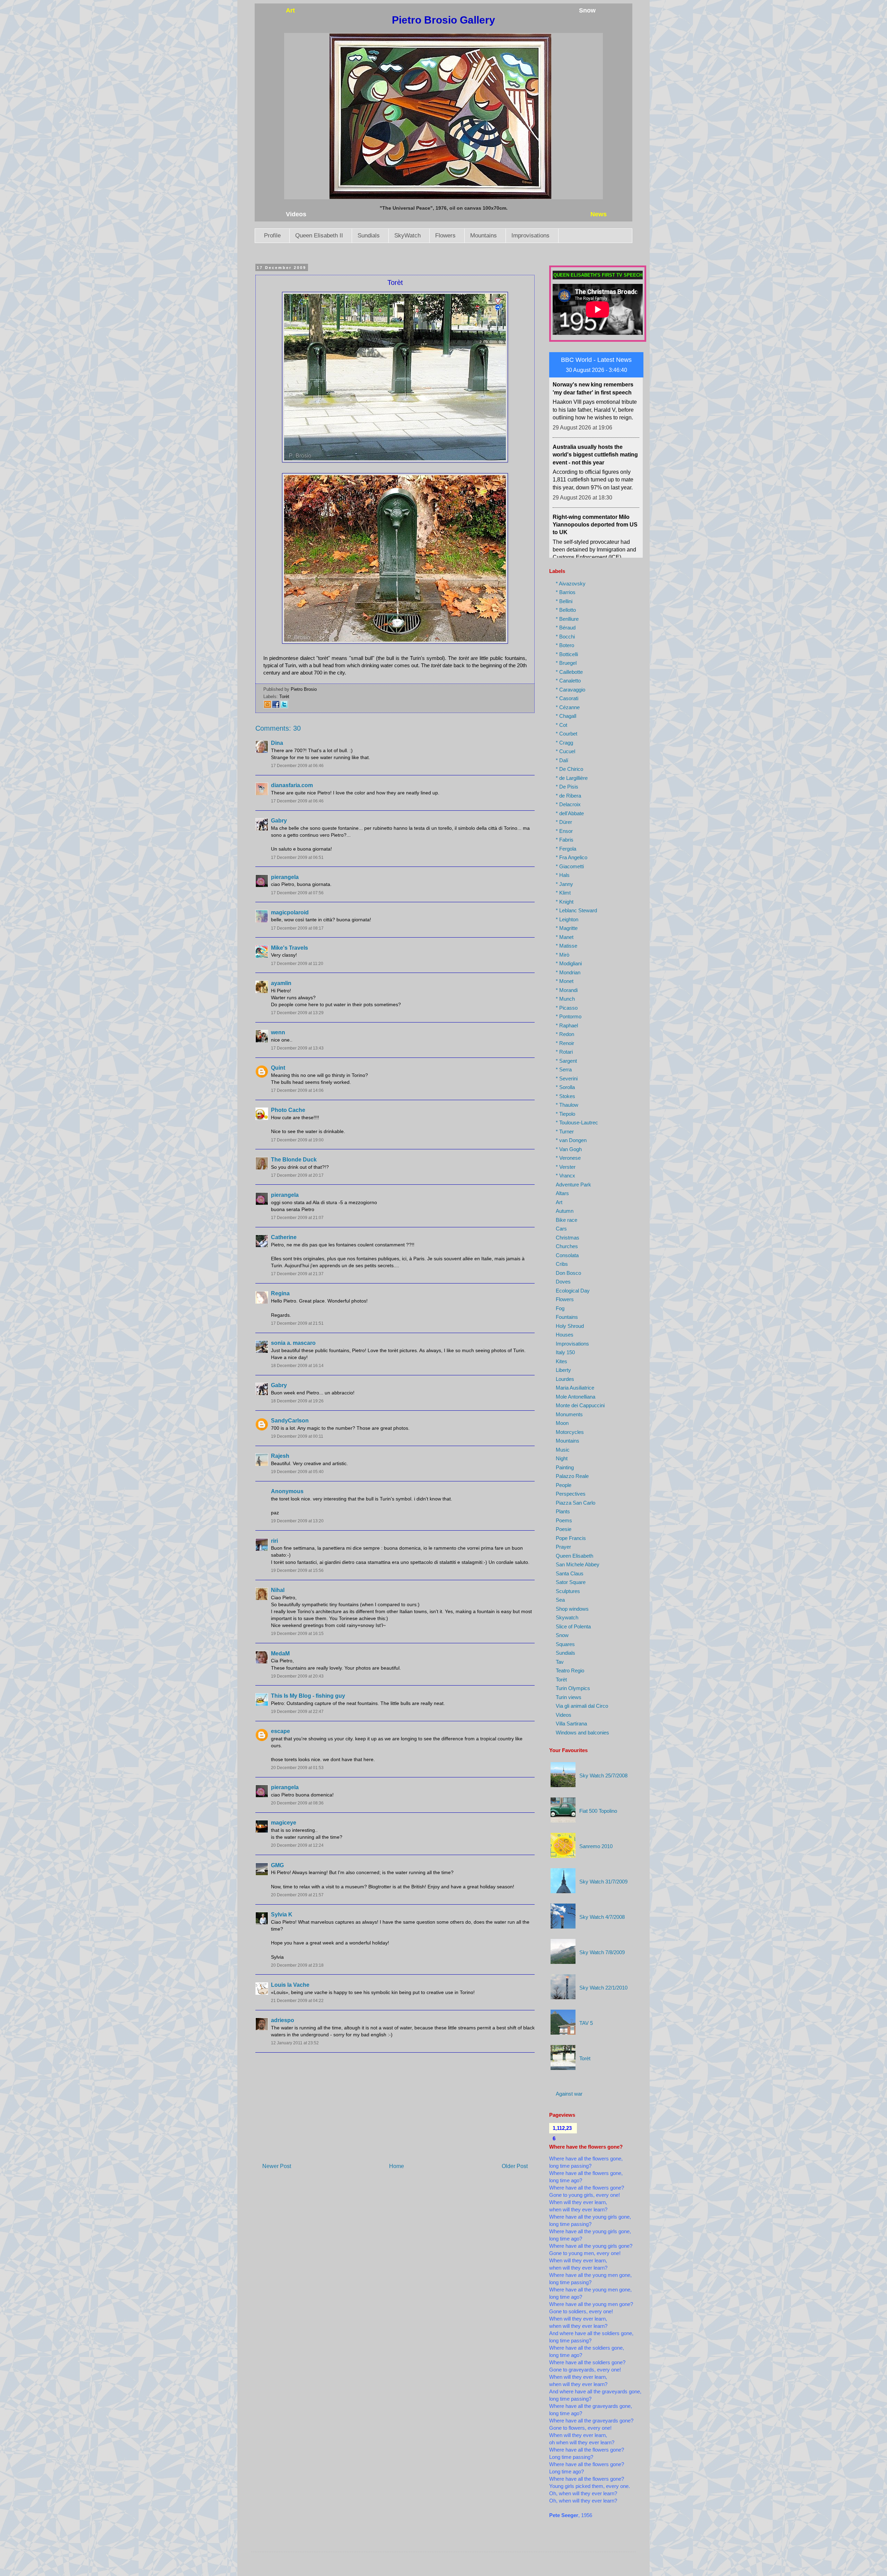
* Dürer (564, 822)
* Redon (565, 1034)
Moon (562, 1423)
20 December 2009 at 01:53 (297, 1768)
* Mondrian (568, 972)
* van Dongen (571, 1140)
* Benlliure (567, 619)
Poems (564, 1520)
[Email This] (267, 707)
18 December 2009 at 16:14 (297, 1366)
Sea (560, 1600)
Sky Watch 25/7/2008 (603, 1776)
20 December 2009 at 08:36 (297, 1803)
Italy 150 (565, 1352)
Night (562, 1458)
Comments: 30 (278, 728)
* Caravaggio (570, 690)
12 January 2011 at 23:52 (295, 2043)
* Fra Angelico (572, 857)
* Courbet (567, 734)
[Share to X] (284, 707)
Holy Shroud (570, 1326)
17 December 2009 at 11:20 (297, 964)
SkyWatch (407, 236)
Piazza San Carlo (576, 1503)
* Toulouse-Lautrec (577, 1122)
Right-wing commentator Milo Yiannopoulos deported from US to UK (595, 415)
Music (563, 1450)
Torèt (284, 697)
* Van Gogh (569, 1149)
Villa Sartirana (571, 1724)
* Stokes (565, 1096)
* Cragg (564, 743)
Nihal (278, 1590)
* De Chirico (569, 769)
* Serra (564, 1069)
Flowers (445, 236)
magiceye (284, 1823)
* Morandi (567, 990)
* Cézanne (568, 707)
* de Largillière (572, 778)
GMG (277, 1865)
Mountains (484, 236)
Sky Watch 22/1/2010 (603, 1988)
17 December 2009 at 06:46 (297, 766)
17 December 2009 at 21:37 (297, 1274)
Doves (563, 1282)
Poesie (564, 1529)
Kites (561, 1361)
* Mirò (563, 955)
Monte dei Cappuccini (580, 1405)
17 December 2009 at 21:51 (297, 1323)
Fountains (567, 1317)
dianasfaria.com (292, 785)
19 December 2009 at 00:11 (297, 1436)
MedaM (280, 1653)
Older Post (515, 2166)
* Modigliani (569, 963)
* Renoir (565, 1043)
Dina (277, 743)
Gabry (279, 821)
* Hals (563, 875)
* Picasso (567, 1008)
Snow (562, 1635)
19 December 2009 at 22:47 (297, 1712)
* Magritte (567, 928)
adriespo (283, 2020)
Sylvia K (282, 1914)
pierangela (285, 877)
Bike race (567, 1220)
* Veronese (568, 1158)
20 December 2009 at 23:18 (297, 1965)
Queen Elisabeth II (319, 236)
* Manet (565, 937)
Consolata (567, 1255)
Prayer (563, 1547)
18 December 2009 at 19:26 (297, 1401)
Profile (272, 236)
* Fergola (566, 849)
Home (397, 2166)
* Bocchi (565, 637)
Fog (560, 1308)
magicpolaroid (290, 912)
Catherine (284, 1237)
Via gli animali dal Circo (582, 1706)
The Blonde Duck (294, 1160)
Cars (561, 1229)
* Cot (561, 725)
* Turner (565, 1132)
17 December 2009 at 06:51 (297, 858)
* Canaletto (568, 681)
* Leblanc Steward (576, 910)
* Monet (565, 981)
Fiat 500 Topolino (598, 1811)
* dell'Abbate (570, 813)
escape (280, 1731)
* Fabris (565, 840)
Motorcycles (570, 1432)
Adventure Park (573, 1185)
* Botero (565, 645)
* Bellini (564, 601)
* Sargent (566, 1061)
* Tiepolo (565, 1114)
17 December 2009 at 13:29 (297, 1013)
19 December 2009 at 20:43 (297, 1676)
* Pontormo (569, 1016)
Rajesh (280, 1456)
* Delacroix (568, 804)
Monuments (569, 1414)
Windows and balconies (582, 1733)
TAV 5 (586, 2023)
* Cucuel (565, 751)
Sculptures (568, 1591)
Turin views (569, 1697)
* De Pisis (567, 787)
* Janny (564, 884)
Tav (560, 1662)
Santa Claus (570, 1573)
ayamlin (281, 983)
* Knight (565, 902)
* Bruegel (566, 663)
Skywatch (567, 1617)
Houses (565, 1335)
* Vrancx (565, 1176)
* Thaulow (567, 1105)
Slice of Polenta (573, 1626)
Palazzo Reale (572, 1476)
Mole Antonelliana (576, 1397)
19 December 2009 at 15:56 (297, 1570)
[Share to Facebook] (276, 707)
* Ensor (564, 831)
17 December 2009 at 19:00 (297, 1140)
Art (559, 1202)
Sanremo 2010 (596, 1846)
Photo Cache (288, 1110)
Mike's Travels (289, 948)
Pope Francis (571, 1538)
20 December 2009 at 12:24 (297, 1845)
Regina (280, 1293)
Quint (278, 1068)
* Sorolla (565, 1087)
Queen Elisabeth (574, 1556)
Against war (569, 2094)
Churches (567, 1246)
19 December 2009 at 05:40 (297, 1472)
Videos (564, 1715)
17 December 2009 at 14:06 (297, 1090)
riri (274, 1541)
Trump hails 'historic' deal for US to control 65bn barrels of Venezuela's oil (595, 484)
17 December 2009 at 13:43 (297, 1048)
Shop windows (572, 1609)
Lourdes (565, 1379)
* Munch (565, 999)
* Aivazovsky (571, 584)
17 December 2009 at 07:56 (297, 893)
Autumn (565, 1211)
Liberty (563, 1370)
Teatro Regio (570, 1670)
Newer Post (277, 2166)
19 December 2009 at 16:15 (297, 1634)
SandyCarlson (290, 1421)
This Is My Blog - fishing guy (308, 1696)
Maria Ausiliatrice (575, 1388)
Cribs (562, 1264)
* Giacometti (570, 866)
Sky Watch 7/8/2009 (602, 1952)
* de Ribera (568, 796)
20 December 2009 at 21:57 (297, 1895)
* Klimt (563, 893)
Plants (563, 1511)
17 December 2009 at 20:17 (297, 1175)
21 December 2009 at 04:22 (297, 2001)
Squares (565, 1644)
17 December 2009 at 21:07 (297, 1218)
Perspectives (571, 1494)
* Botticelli (567, 654)
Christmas (568, 1238)
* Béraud (566, 628)
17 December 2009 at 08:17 (297, 928)
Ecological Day (573, 1291)
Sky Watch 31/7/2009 (603, 1882)
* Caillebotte (569, 672)
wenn (278, 1032)
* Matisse (567, 946)
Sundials (369, 236)
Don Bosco (568, 1273)
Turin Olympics (573, 1688)
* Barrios (566, 592)
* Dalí (562, 760)
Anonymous (287, 1491)
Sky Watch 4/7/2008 (602, 1917)
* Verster (566, 1167)
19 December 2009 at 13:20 (297, 1521)
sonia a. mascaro (293, 1343)
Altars (562, 1193)
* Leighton (567, 919)
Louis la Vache (290, 1985)
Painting (565, 1467)
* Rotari (564, 1052)
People (564, 1485)
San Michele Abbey (578, 1564)
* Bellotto (566, 610)
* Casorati (567, 698)
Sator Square (571, 1582)
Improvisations (530, 236)
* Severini (567, 1078)
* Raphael (567, 1025)
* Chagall (566, 716)
